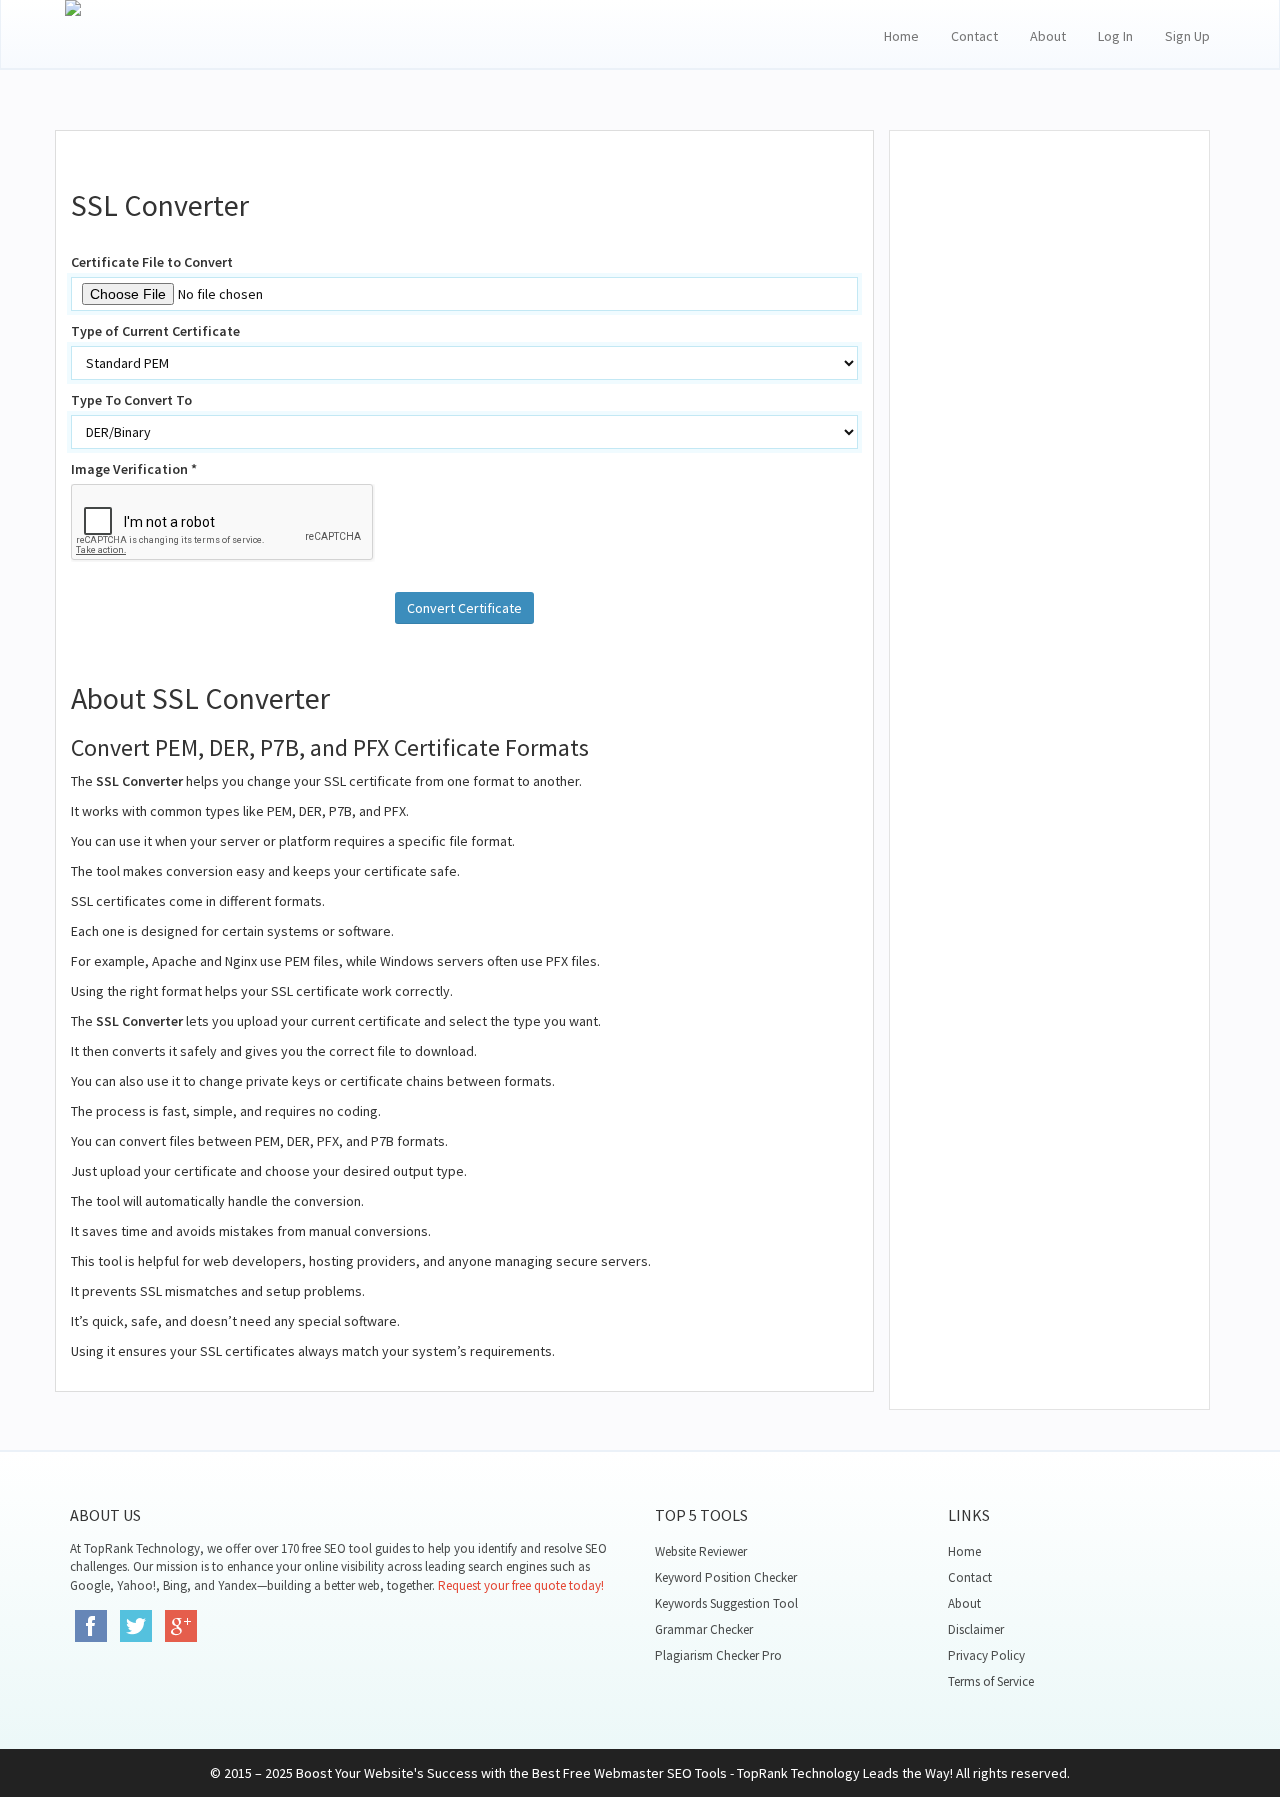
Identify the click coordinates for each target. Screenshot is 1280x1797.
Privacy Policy (986, 1655)
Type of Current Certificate (155, 331)
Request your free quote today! (521, 1585)
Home (901, 36)
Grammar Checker (704, 1629)
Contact (974, 36)
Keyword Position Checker (726, 1577)
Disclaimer (976, 1629)
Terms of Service (991, 1681)
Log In (1115, 36)
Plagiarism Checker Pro (718, 1655)
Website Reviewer (701, 1551)
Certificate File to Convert (152, 262)
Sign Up (1187, 36)
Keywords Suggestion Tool (726, 1603)
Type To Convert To (131, 400)
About (1048, 36)
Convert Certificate (464, 608)
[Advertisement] (1049, 470)
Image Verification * (134, 469)
